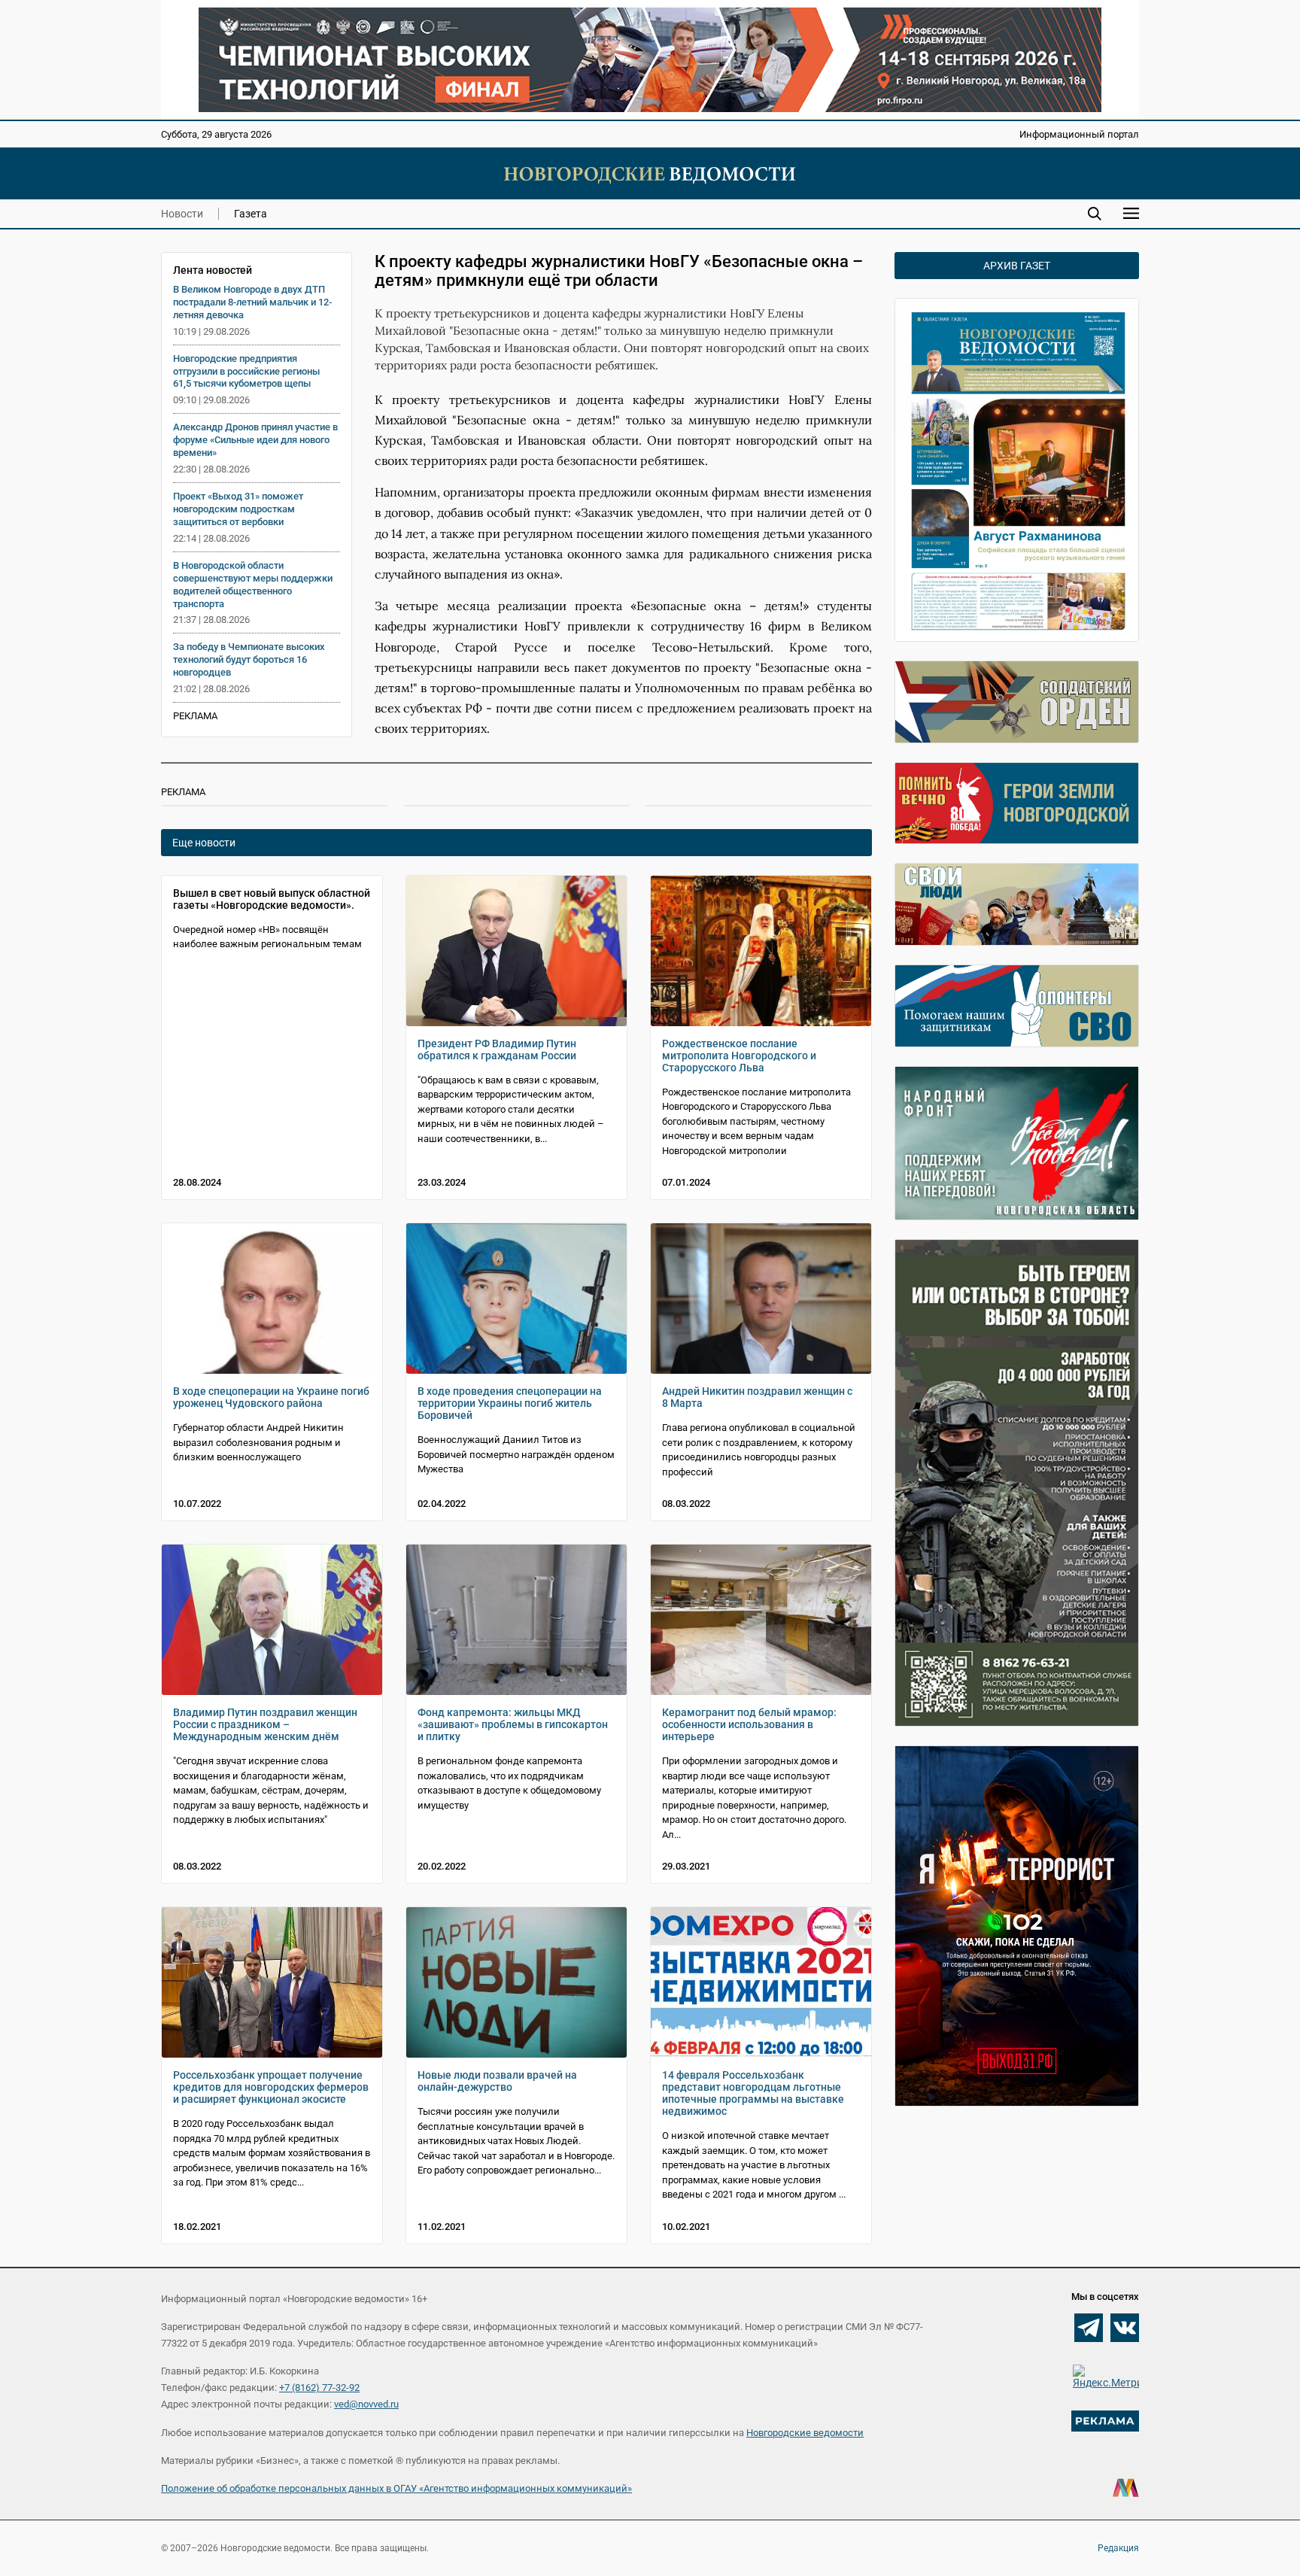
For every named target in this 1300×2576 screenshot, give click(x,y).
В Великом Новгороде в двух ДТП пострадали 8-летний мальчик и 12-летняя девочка (252, 302)
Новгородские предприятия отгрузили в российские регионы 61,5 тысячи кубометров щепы (246, 371)
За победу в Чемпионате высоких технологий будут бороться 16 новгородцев (249, 659)
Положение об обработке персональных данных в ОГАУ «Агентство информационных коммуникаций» (396, 2488)
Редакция (1118, 2548)
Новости (182, 214)
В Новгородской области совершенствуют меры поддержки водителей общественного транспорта (253, 585)
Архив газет (1017, 266)
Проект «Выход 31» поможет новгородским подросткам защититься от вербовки (238, 509)
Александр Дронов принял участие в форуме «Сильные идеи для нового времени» (255, 440)
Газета (251, 214)
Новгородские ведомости (805, 2433)
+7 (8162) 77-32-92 (319, 2388)
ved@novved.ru (366, 2404)
